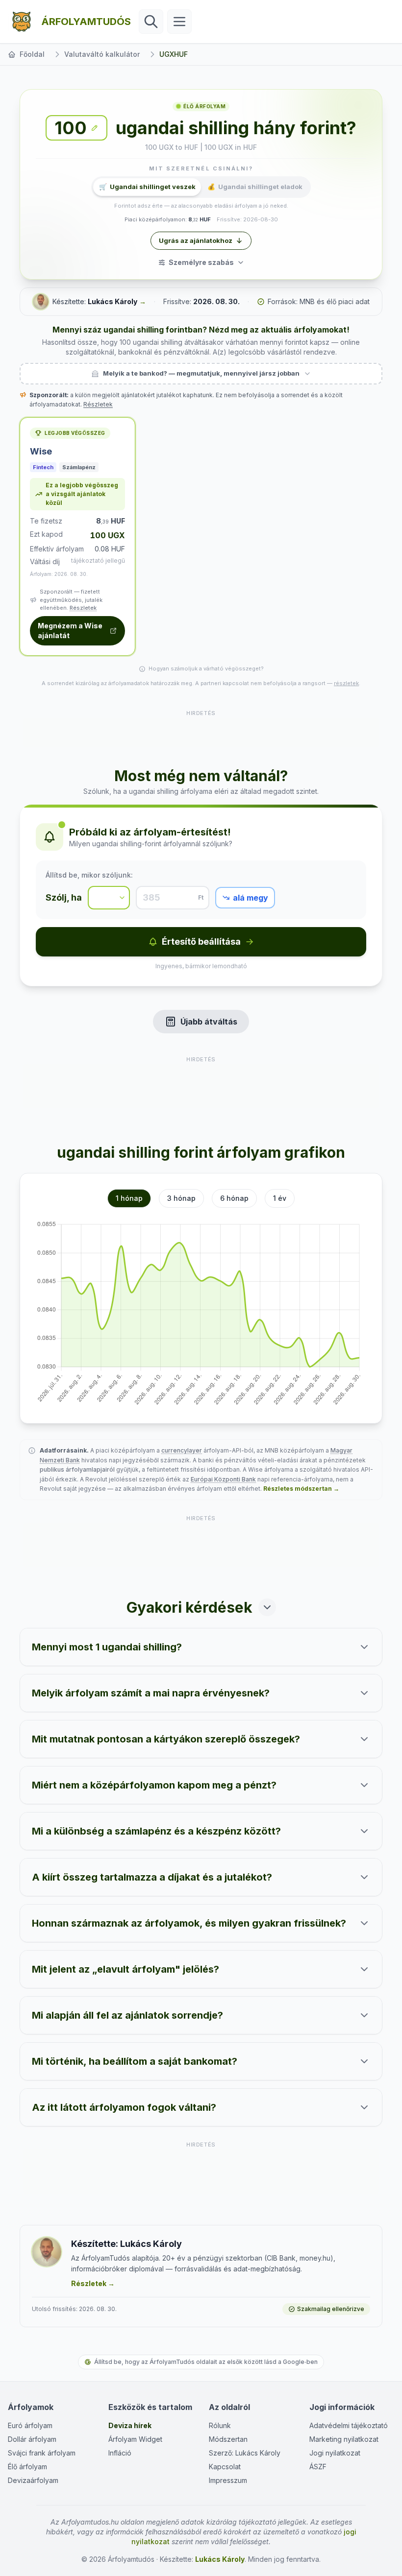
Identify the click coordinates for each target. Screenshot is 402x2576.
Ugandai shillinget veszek (147, 187)
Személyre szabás (201, 262)
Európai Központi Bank (223, 1479)
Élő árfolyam (27, 2467)
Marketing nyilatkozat (344, 2439)
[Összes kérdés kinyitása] (267, 1607)
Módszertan (228, 2439)
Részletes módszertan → (301, 1489)
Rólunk (220, 2425)
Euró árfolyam (30, 2425)
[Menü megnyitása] (179, 22)
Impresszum (228, 2480)
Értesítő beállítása (201, 942)
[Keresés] (151, 22)
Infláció (120, 2453)
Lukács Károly (113, 301)
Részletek (98, 404)
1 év (280, 1198)
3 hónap (181, 1198)
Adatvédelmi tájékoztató (349, 2425)
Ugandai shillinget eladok (255, 187)
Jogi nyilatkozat (335, 2453)
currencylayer (182, 1450)
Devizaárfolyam (33, 2480)
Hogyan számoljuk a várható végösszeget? (206, 668)
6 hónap (234, 1198)
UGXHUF (174, 54)
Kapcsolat (225, 2467)
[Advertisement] (201, 733)
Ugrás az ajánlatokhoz (196, 240)
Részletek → (93, 2283)
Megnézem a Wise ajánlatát (70, 631)
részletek (346, 683)
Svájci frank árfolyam (42, 2453)
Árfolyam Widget (135, 2439)
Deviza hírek (130, 2425)
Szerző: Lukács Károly (245, 2453)
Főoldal (32, 54)
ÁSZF (318, 2467)
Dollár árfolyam (32, 2439)
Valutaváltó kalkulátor (102, 54)
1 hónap (129, 1198)
